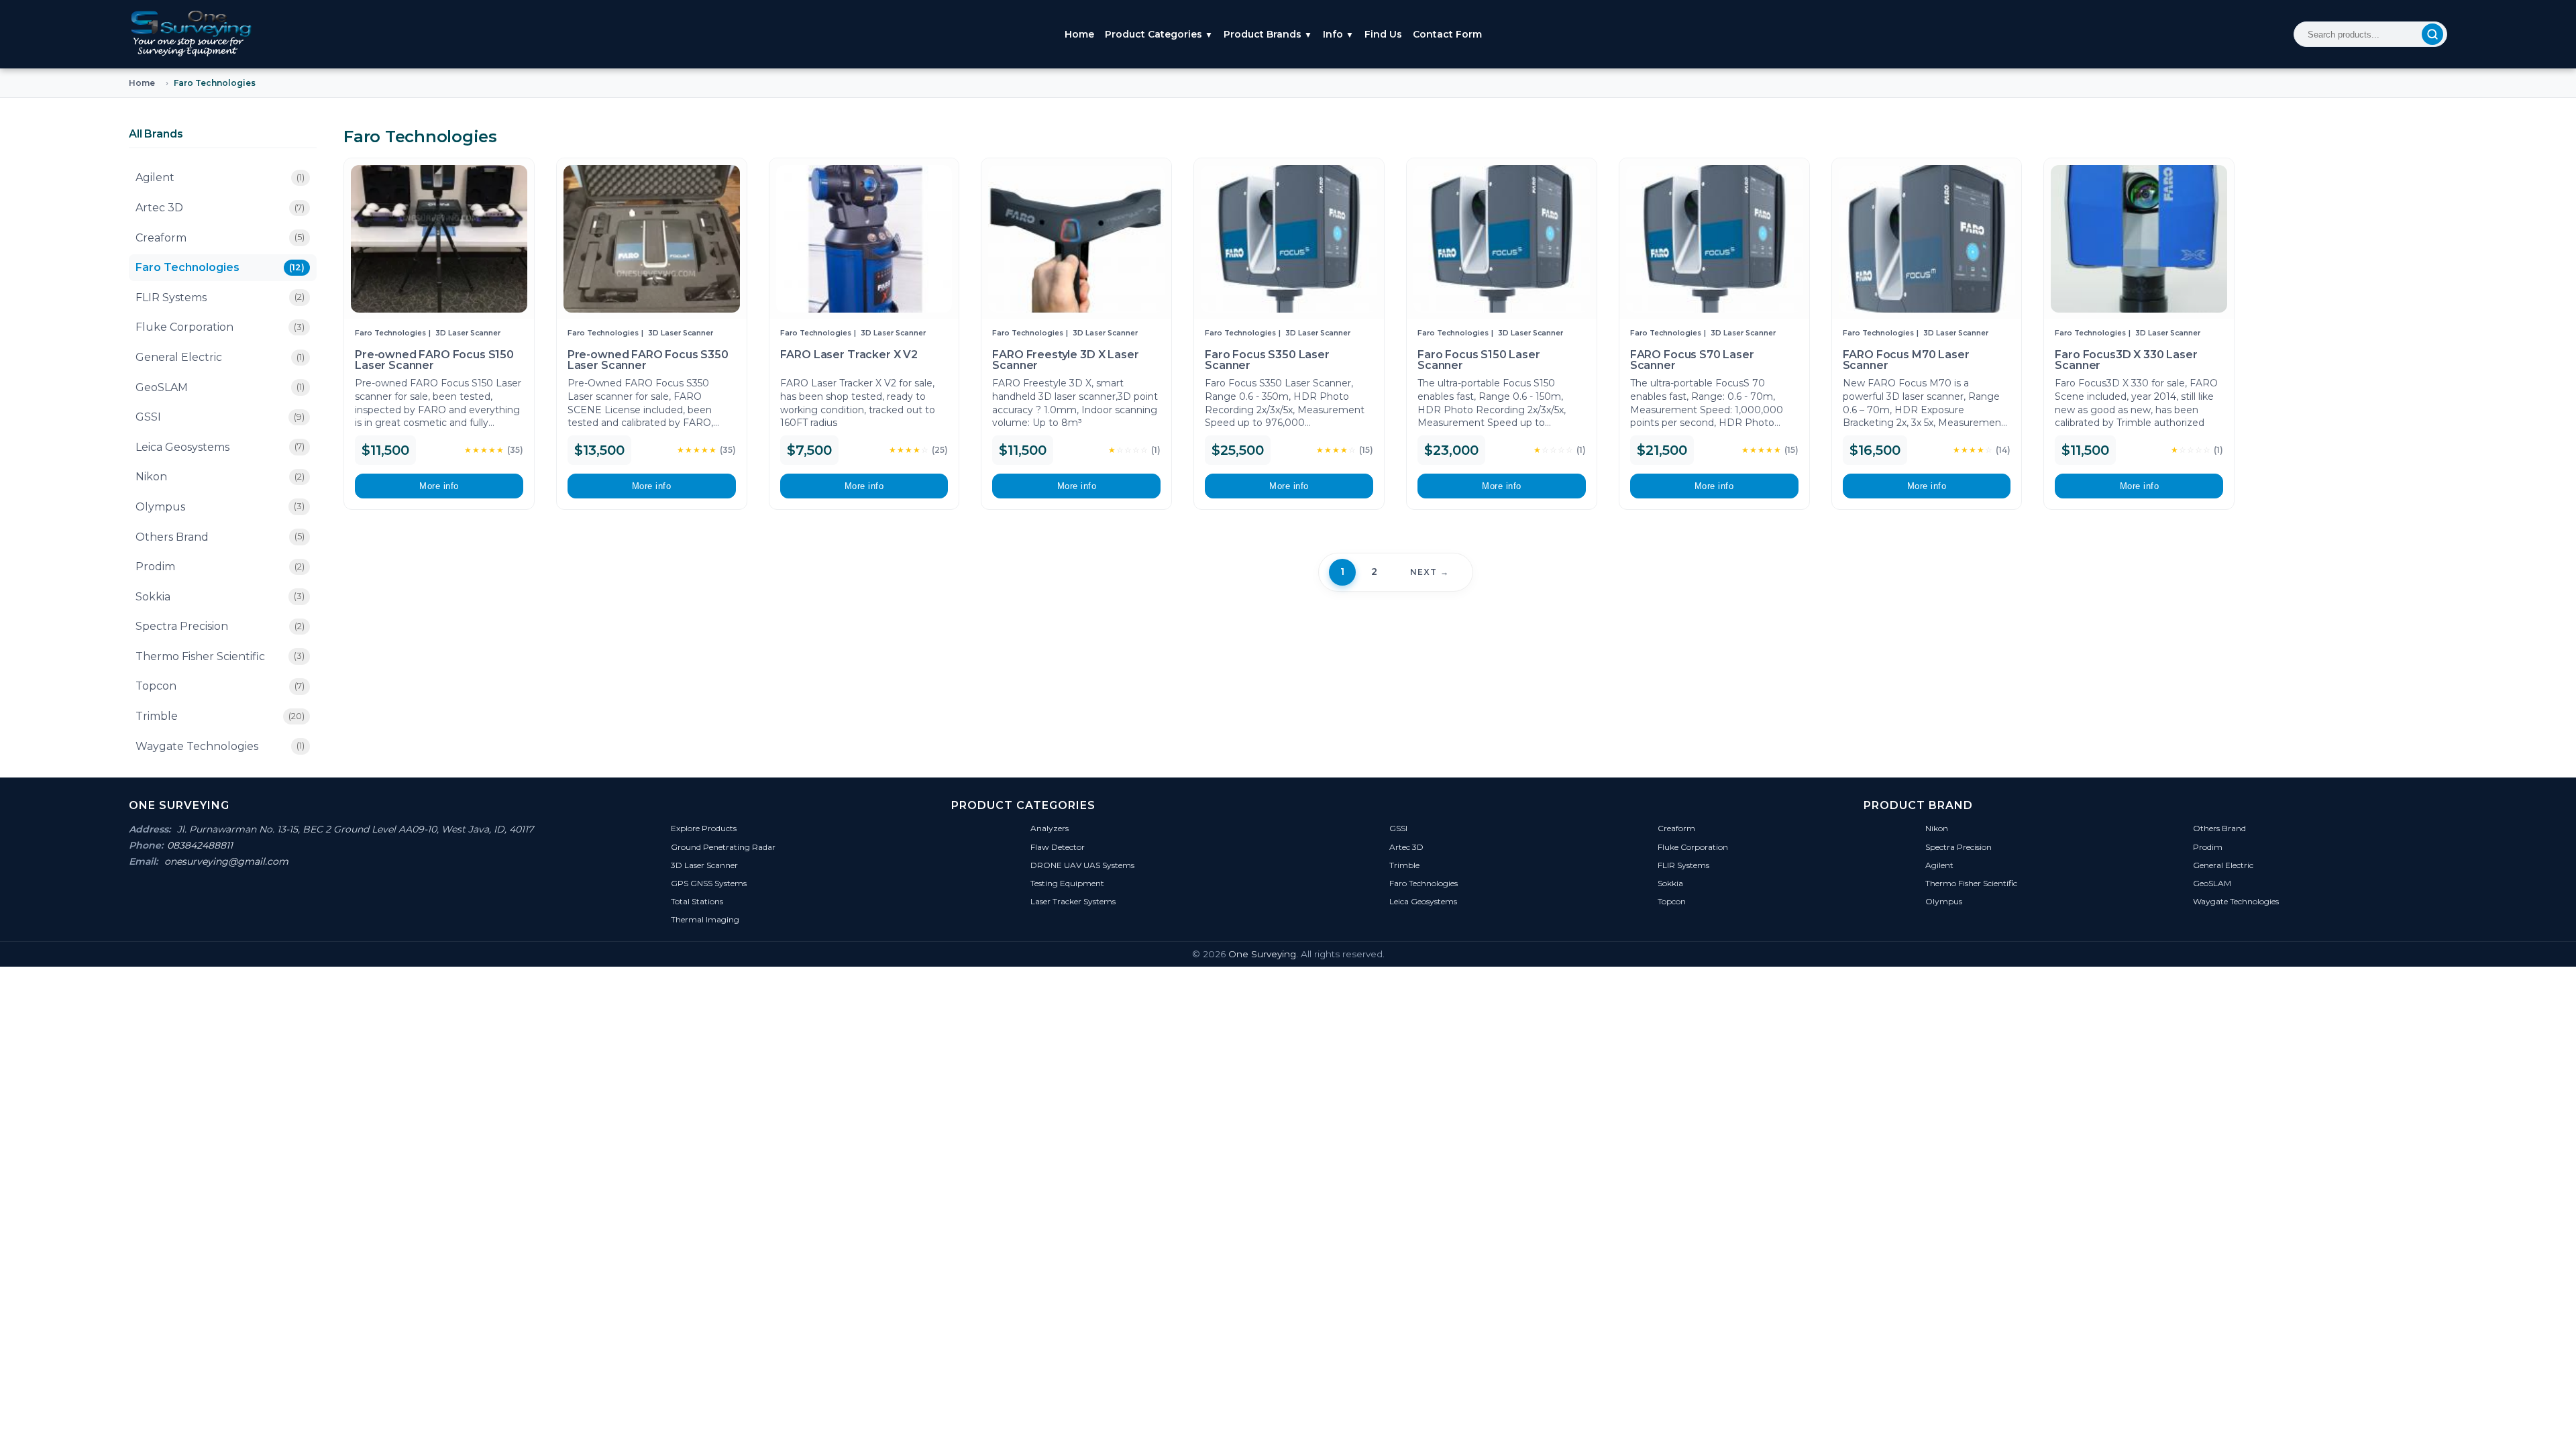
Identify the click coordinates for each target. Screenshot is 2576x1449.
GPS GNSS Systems (709, 883)
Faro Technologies (220, 267)
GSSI (220, 417)
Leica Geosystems (220, 447)
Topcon (220, 686)
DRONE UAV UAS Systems (1082, 865)
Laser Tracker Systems (1073, 901)
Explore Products (704, 828)
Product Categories (1159, 34)
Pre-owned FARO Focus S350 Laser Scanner (648, 360)
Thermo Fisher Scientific (220, 656)
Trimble (220, 716)
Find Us (1383, 34)
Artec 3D (220, 208)
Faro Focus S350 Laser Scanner (1267, 360)
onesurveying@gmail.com (226, 861)
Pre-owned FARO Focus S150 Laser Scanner (434, 360)
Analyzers (1050, 828)
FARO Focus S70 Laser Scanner (1692, 360)
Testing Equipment (1067, 883)
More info (439, 486)
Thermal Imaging (705, 919)
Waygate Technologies (220, 746)
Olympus (220, 507)
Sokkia (220, 597)
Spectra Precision (220, 626)
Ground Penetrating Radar (723, 847)
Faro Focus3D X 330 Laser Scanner (2126, 360)
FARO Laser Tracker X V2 (849, 355)
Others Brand (220, 537)
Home (1079, 34)
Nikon (220, 477)
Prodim (220, 567)
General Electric (220, 357)
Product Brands (1268, 34)
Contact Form (1447, 34)
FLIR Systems (220, 298)
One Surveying (1262, 954)
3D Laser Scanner (468, 333)
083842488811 (200, 845)
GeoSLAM (220, 387)
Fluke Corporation (220, 327)
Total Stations (697, 901)
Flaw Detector (1058, 847)
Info (1338, 34)
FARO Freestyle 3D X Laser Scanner (1065, 360)
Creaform (220, 238)
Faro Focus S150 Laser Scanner (1479, 360)
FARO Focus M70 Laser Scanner (1906, 360)
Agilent (220, 177)
